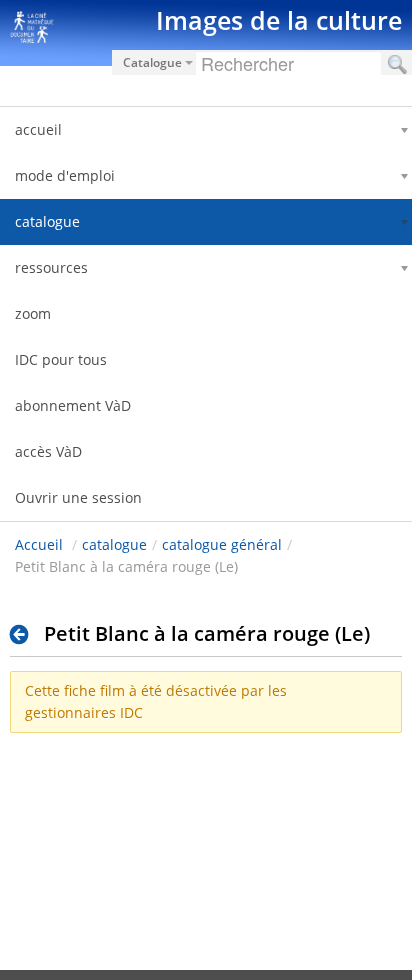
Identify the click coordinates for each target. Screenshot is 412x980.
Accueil (39, 544)
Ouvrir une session (78, 497)
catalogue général (222, 544)
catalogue (114, 544)
